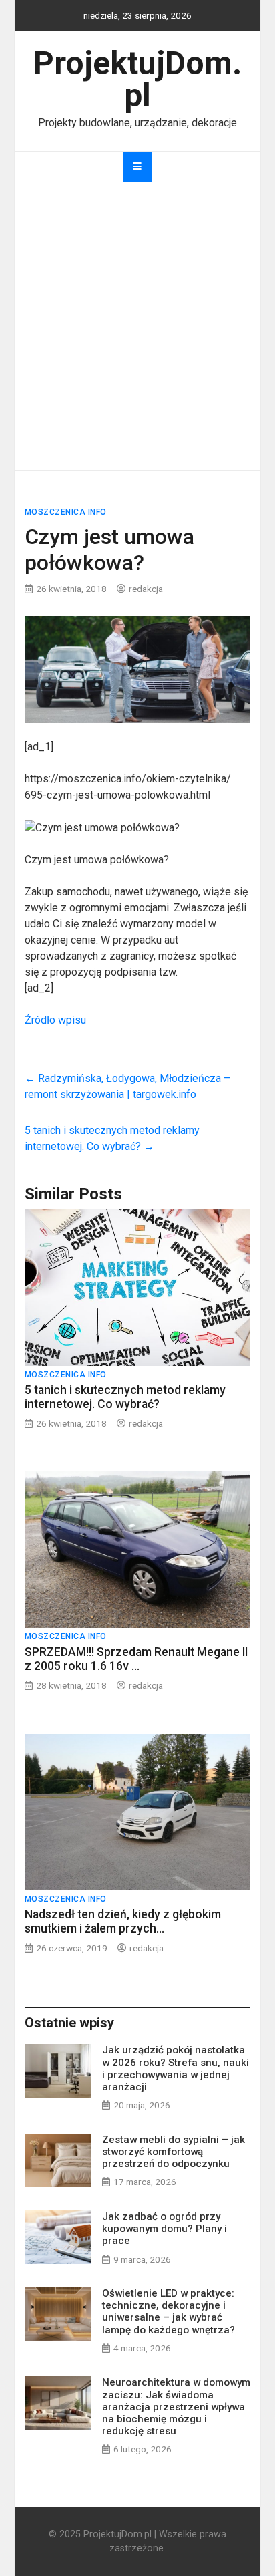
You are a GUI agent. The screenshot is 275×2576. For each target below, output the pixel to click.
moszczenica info (66, 512)
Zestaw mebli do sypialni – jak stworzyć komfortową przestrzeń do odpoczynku (174, 2152)
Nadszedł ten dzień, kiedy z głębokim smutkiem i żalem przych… (123, 1921)
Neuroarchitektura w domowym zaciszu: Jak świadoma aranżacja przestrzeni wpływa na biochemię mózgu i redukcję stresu (176, 2407)
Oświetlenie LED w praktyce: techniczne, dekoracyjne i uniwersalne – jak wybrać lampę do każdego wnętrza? (169, 2312)
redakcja (146, 589)
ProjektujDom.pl (137, 79)
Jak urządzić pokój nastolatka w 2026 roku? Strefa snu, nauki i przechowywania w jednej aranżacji (176, 2068)
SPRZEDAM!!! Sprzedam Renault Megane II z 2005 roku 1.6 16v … (136, 1659)
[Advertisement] (137, 326)
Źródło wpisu (55, 1020)
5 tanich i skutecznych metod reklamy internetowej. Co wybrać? (125, 1397)
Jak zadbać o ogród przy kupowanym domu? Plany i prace (165, 2229)
